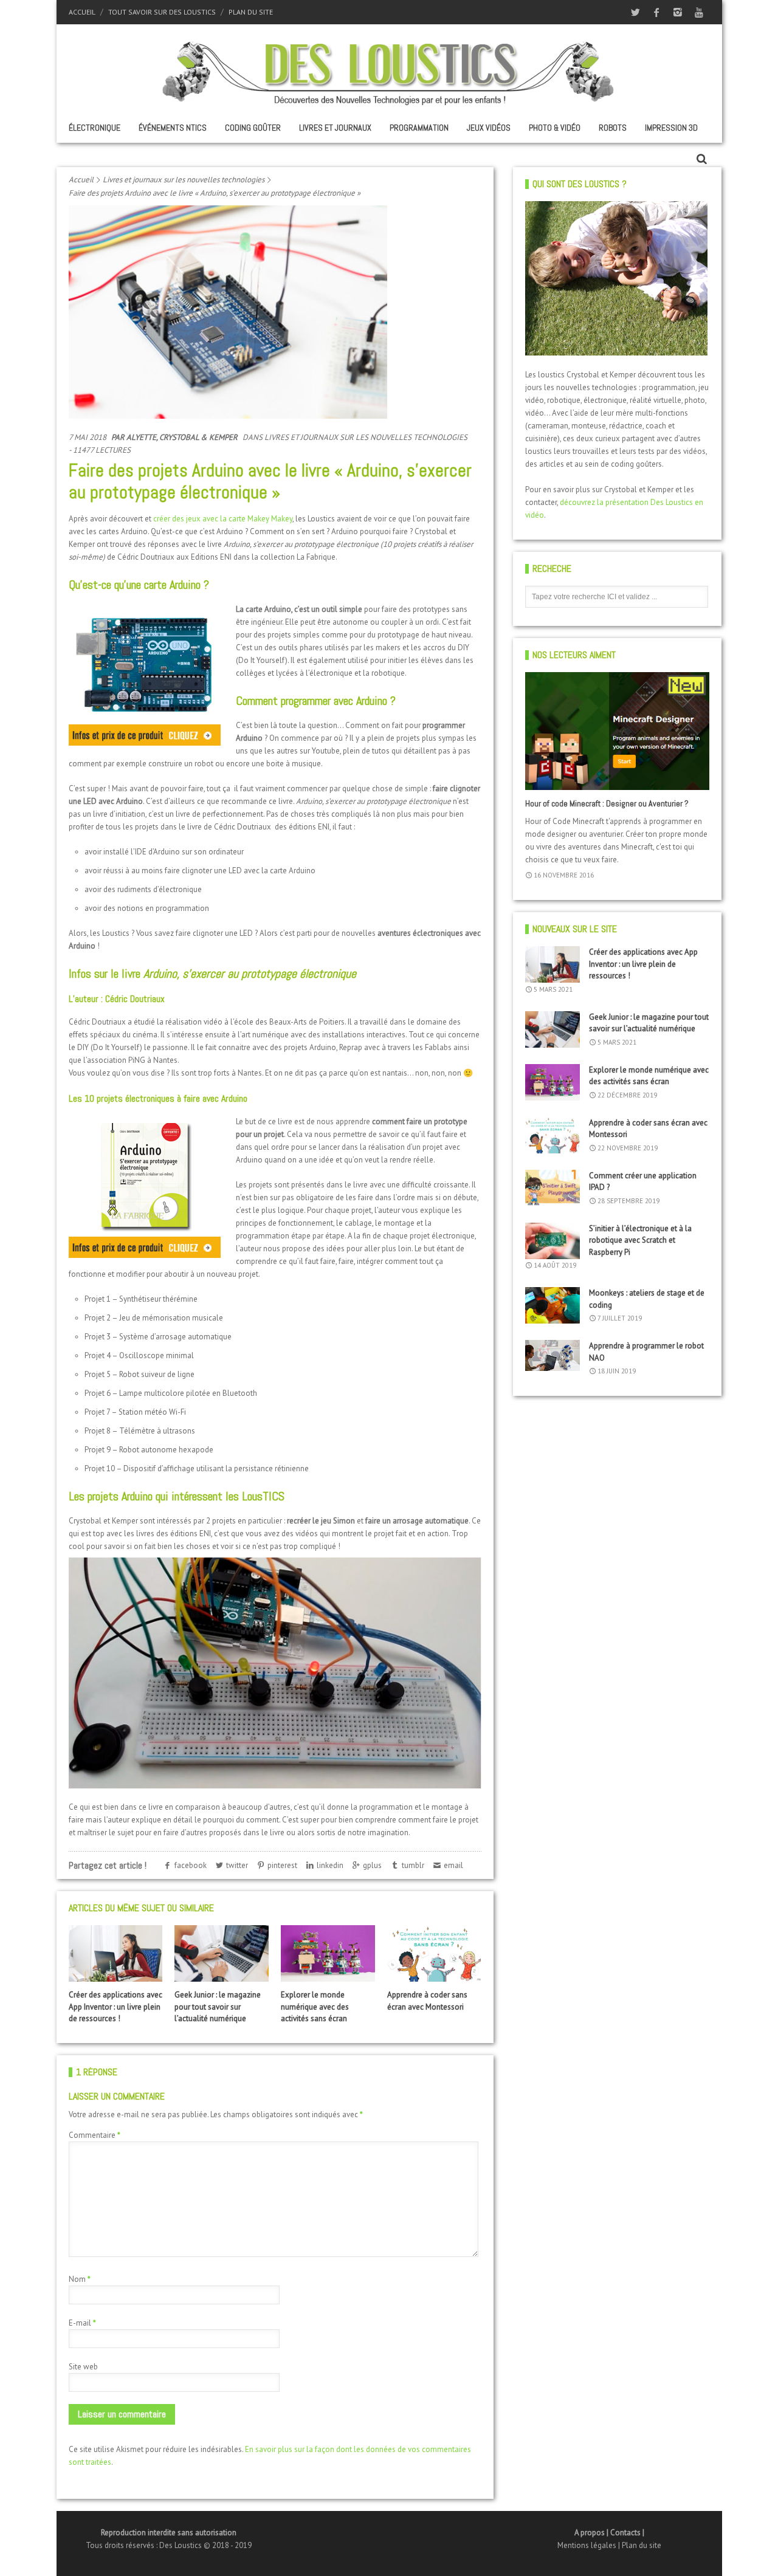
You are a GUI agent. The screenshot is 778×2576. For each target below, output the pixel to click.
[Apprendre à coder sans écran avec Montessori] (434, 1953)
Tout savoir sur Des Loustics (162, 12)
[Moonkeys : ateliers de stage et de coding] (553, 1305)
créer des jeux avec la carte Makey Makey (222, 519)
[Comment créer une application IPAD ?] (553, 1188)
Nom (80, 2279)
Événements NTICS (173, 128)
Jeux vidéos (489, 128)
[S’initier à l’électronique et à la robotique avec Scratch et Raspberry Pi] (553, 1241)
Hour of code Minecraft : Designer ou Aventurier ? (607, 803)
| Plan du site (640, 2545)
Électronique (95, 128)
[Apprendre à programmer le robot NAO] (553, 1355)
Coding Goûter (253, 128)
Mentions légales (588, 2545)
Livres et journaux (335, 128)
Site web (83, 2367)
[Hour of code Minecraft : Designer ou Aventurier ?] (617, 731)
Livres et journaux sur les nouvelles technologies (184, 180)
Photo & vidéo (555, 128)
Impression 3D (671, 128)
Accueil (82, 12)
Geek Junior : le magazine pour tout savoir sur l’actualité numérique (218, 2007)
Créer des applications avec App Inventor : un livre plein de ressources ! (115, 2007)
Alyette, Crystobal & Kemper (182, 437)
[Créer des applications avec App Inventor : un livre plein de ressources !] (115, 1953)
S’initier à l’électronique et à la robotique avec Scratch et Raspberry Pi (640, 1240)
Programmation (419, 128)
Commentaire (95, 2135)
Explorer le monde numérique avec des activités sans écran (315, 2007)
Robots (613, 128)
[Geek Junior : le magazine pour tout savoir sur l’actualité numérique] (221, 1953)
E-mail (82, 2323)
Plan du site (251, 12)
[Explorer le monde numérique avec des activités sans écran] (328, 1953)
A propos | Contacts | (609, 2533)
